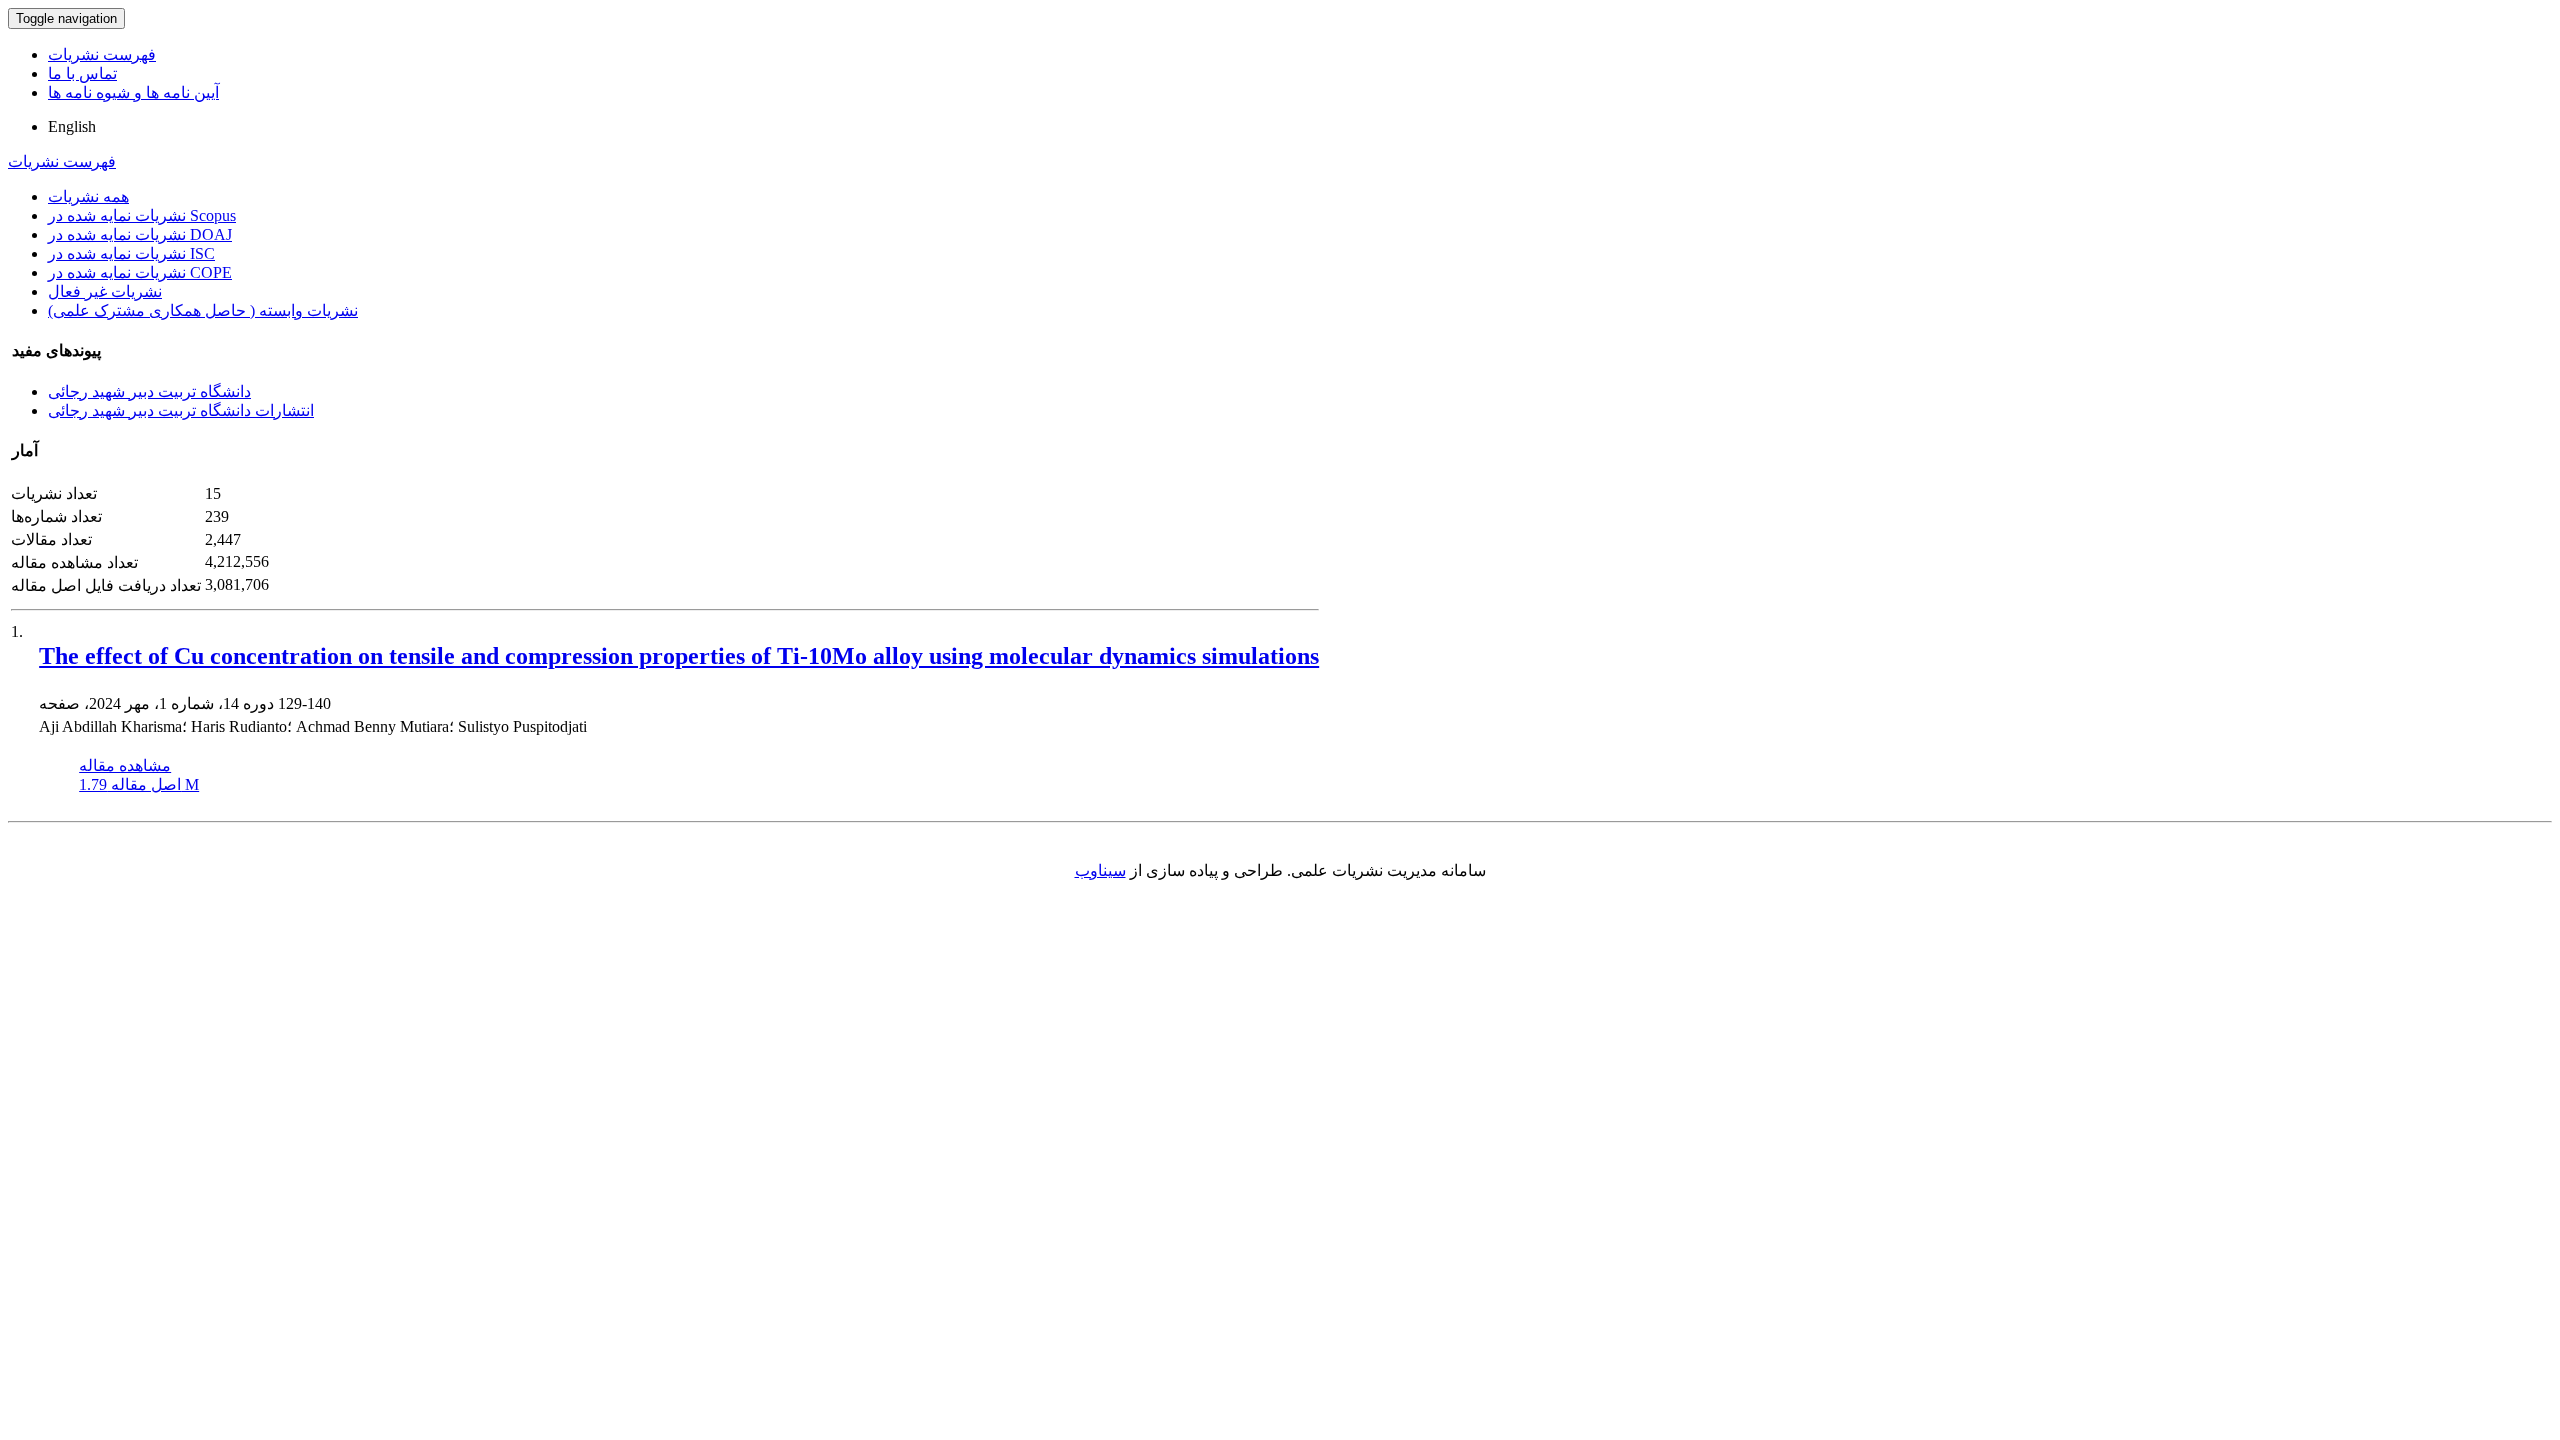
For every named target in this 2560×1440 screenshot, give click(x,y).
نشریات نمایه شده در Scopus (142, 215)
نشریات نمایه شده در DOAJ (140, 234)
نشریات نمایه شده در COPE (140, 272)
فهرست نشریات (102, 54)
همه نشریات (88, 196)
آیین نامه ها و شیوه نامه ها (133, 92)
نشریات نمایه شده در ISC (131, 253)
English (72, 126)
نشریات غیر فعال (105, 291)
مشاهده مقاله (125, 765)
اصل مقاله (139, 784)
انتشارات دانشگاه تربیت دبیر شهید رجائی (181, 410)
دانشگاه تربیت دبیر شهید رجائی (149, 391)
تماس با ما (82, 73)
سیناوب (1100, 870)
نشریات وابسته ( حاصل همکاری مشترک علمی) (203, 310)
